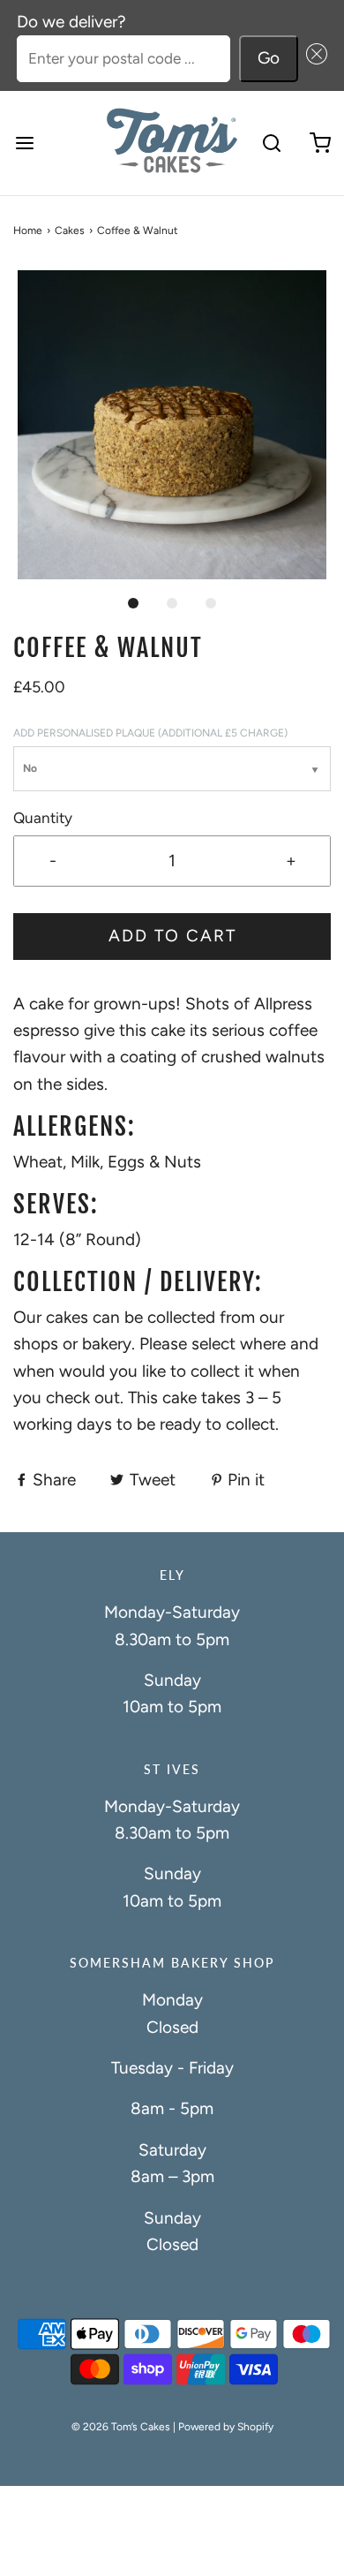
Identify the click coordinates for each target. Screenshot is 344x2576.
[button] (313, 59)
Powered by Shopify (226, 2427)
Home (28, 230)
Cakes (70, 230)
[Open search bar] (271, 143)
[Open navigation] (24, 143)
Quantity (43, 818)
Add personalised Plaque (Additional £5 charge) (150, 733)
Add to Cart (172, 936)
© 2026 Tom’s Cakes (121, 2427)
